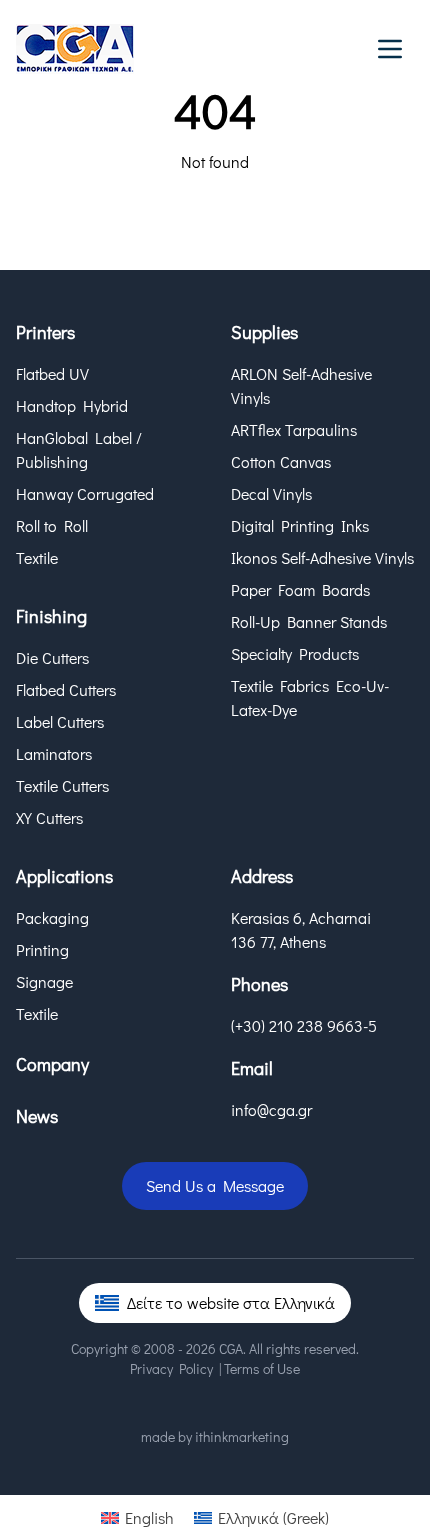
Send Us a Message (215, 1185)
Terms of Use (262, 1368)
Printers (45, 332)
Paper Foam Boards (300, 589)
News (37, 1116)
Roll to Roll (52, 525)
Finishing (51, 616)
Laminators (54, 753)
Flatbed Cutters (66, 689)
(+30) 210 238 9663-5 (304, 1025)
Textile (37, 557)
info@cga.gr (271, 1109)
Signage (44, 981)
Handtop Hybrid (72, 405)
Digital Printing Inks (300, 525)
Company (52, 1064)
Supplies (264, 332)
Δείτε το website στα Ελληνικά (231, 1302)
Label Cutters (60, 721)
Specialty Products (295, 653)
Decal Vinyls (271, 493)
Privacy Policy (171, 1368)
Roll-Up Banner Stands (309, 621)
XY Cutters (49, 817)
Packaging (52, 917)
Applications (64, 876)
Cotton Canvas (281, 461)
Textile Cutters (62, 785)
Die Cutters (52, 657)
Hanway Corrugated (85, 493)
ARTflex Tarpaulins (294, 429)
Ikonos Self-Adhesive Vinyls (322, 557)
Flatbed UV (52, 373)
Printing (42, 949)
